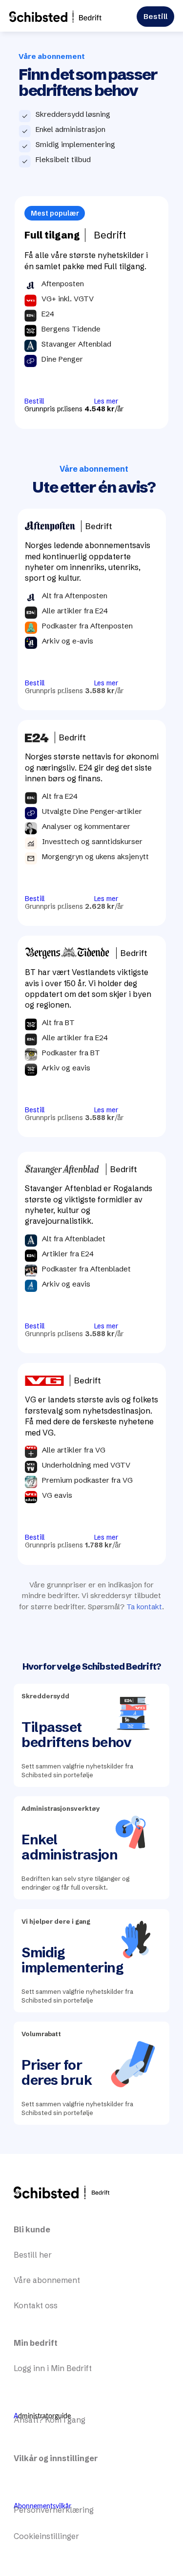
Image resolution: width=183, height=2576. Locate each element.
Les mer (106, 401)
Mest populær (55, 213)
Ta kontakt (144, 1607)
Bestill (155, 16)
